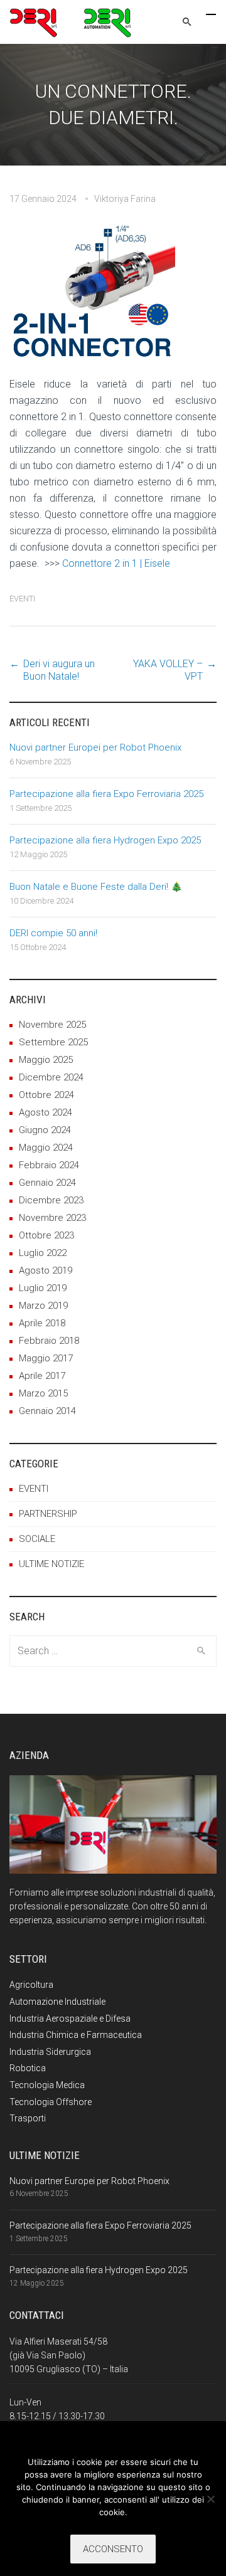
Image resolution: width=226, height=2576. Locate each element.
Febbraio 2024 (49, 1165)
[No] (210, 2499)
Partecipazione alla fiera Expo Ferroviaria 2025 (106, 794)
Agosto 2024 (46, 1112)
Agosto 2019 (46, 1270)
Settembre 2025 (53, 1042)
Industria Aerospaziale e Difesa (70, 2019)
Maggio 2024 (46, 1148)
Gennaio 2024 (47, 1183)
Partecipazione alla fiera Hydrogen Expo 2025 (105, 840)
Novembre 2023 (52, 1218)
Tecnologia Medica (47, 2085)
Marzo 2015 (43, 1393)
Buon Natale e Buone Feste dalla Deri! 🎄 (96, 887)
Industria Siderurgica (50, 2052)
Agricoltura (31, 1985)
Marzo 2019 (43, 1306)
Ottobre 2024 (46, 1095)
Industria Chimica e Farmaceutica (76, 2035)
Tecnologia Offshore (51, 2102)
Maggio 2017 (46, 1358)
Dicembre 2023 (51, 1200)
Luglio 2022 (43, 1253)
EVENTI (22, 599)
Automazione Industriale (57, 2002)
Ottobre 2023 (46, 1235)
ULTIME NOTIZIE (51, 1564)
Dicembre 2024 (51, 1077)
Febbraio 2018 (49, 1341)
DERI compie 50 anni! (53, 933)
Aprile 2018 (42, 1323)
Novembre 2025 (52, 1025)
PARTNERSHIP (48, 1514)
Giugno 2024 (45, 1130)
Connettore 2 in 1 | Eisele (116, 563)
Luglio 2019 (43, 1288)
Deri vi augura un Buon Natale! (59, 670)
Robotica (28, 2068)
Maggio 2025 (46, 1060)
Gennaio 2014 (47, 1411)
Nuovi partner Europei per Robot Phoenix (95, 747)
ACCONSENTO (113, 2549)
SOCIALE (37, 1539)
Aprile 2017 (42, 1376)
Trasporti (28, 2118)
